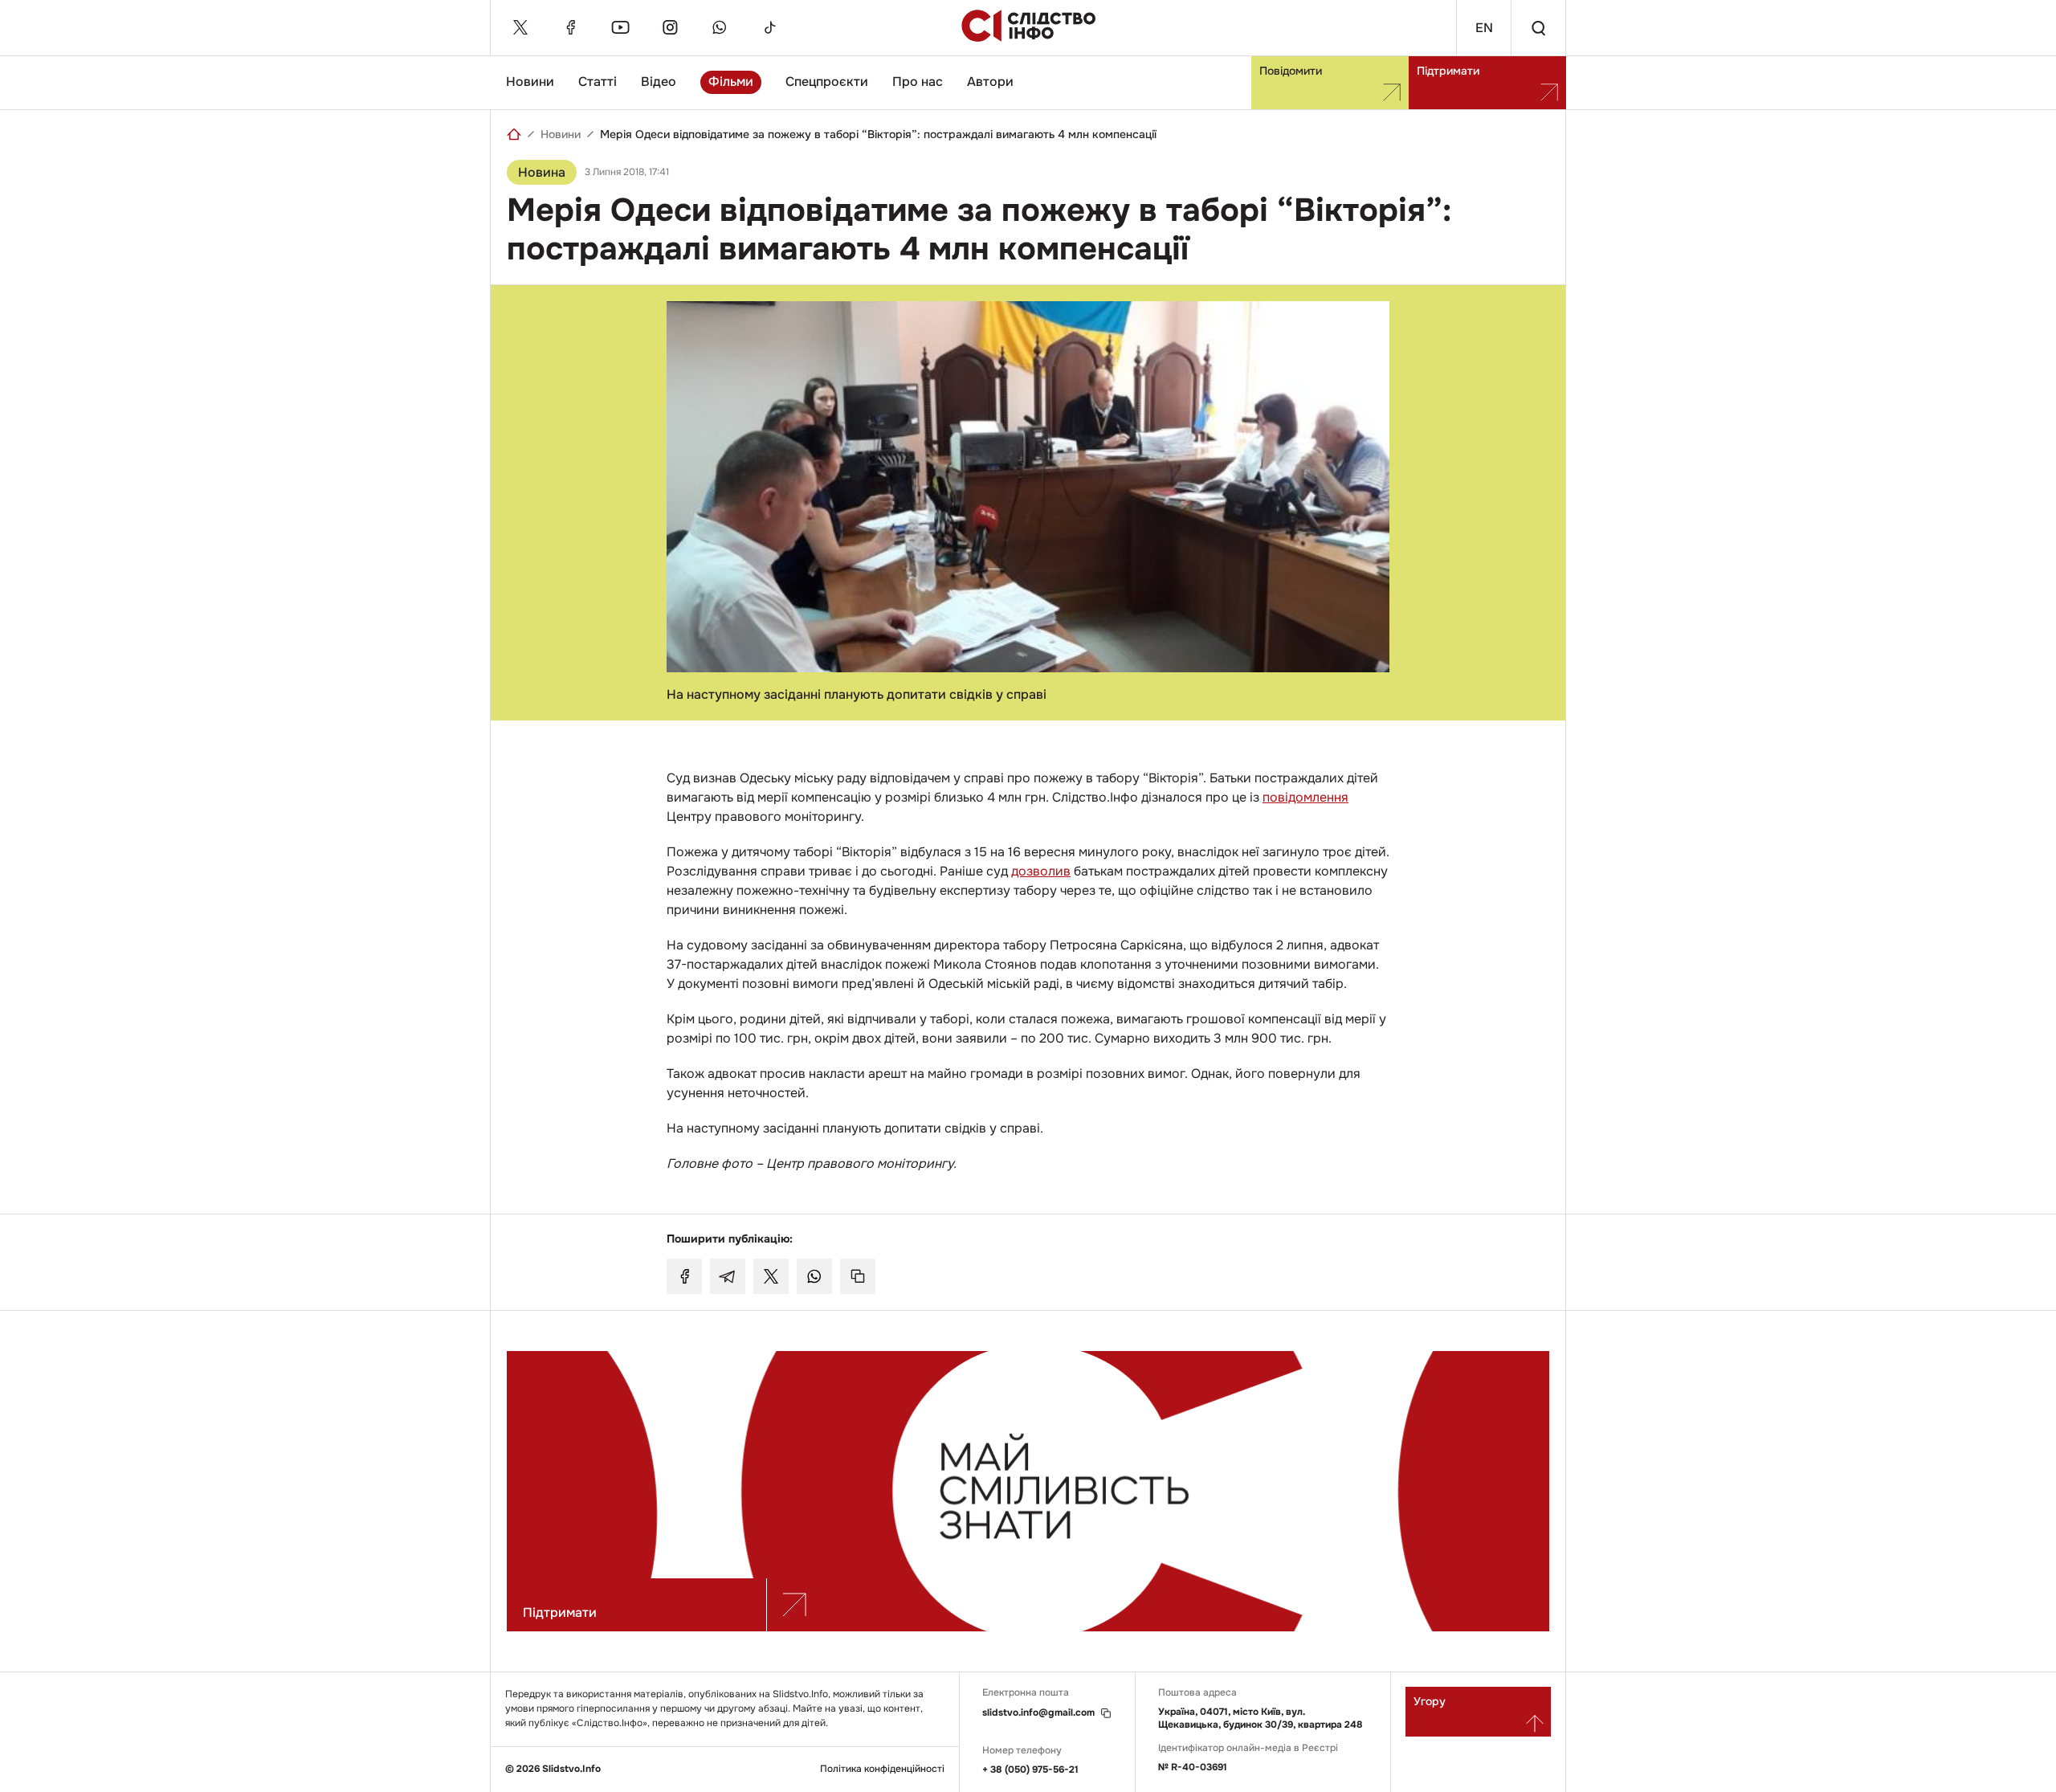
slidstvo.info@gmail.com (1038, 1713)
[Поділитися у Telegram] (728, 1276)
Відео (659, 82)
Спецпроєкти (827, 82)
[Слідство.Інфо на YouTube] (620, 27)
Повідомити (1291, 71)
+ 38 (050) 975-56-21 (1030, 1770)
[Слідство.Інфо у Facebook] (570, 27)
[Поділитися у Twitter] (771, 1276)
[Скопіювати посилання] (858, 1276)
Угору (1430, 1701)
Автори (990, 82)
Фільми (731, 82)
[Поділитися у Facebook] (684, 1276)
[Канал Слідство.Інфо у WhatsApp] (720, 27)
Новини (530, 82)
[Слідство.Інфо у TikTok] (769, 27)
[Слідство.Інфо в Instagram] (670, 27)
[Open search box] (1538, 28)
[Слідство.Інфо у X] (520, 27)
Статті (598, 82)
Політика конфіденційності (882, 1769)
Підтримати (1448, 71)
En (1484, 28)
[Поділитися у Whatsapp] (814, 1276)
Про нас (918, 82)
